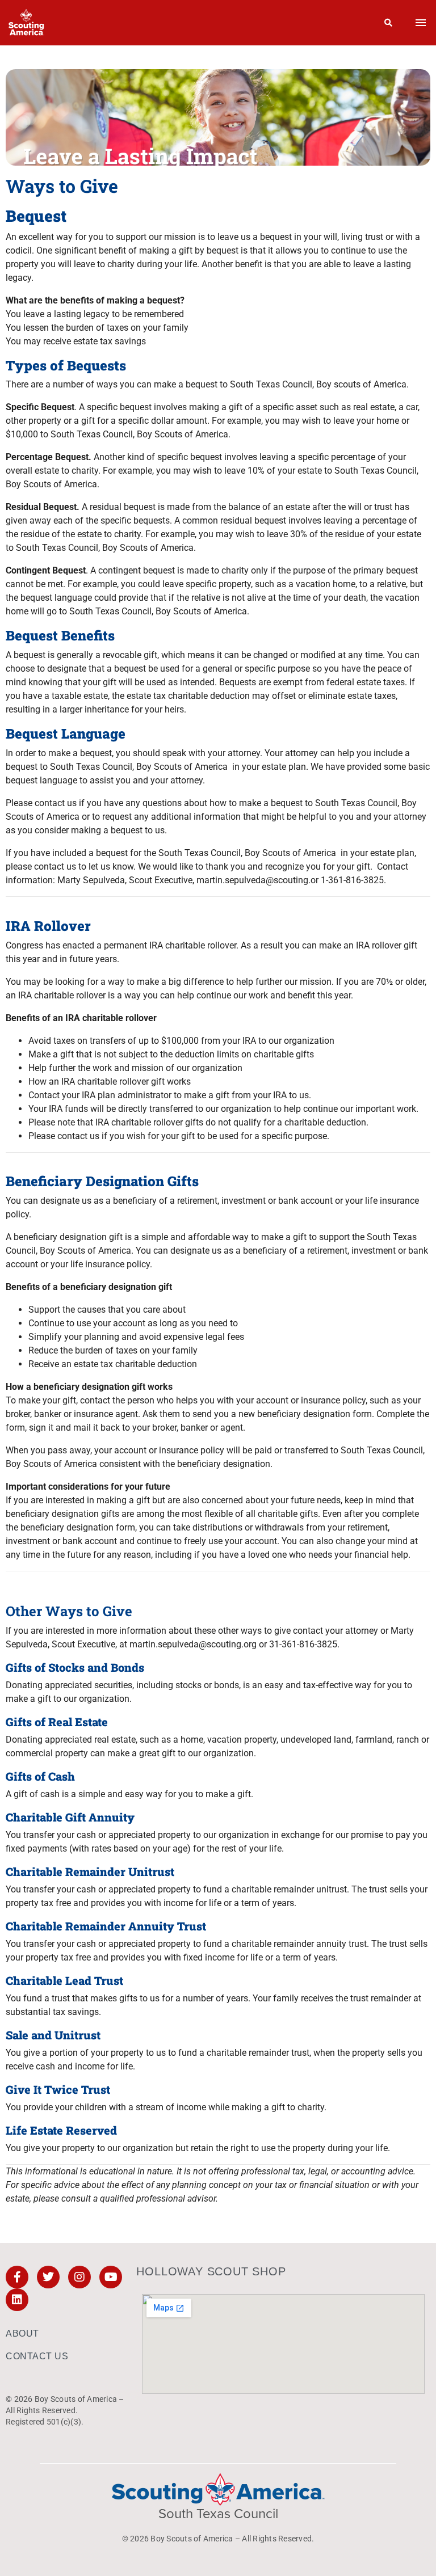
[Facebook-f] (17, 2277)
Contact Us (37, 2356)
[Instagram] (79, 2277)
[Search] (389, 23)
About (22, 2333)
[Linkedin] (17, 2300)
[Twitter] (48, 2277)
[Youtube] (111, 2277)
